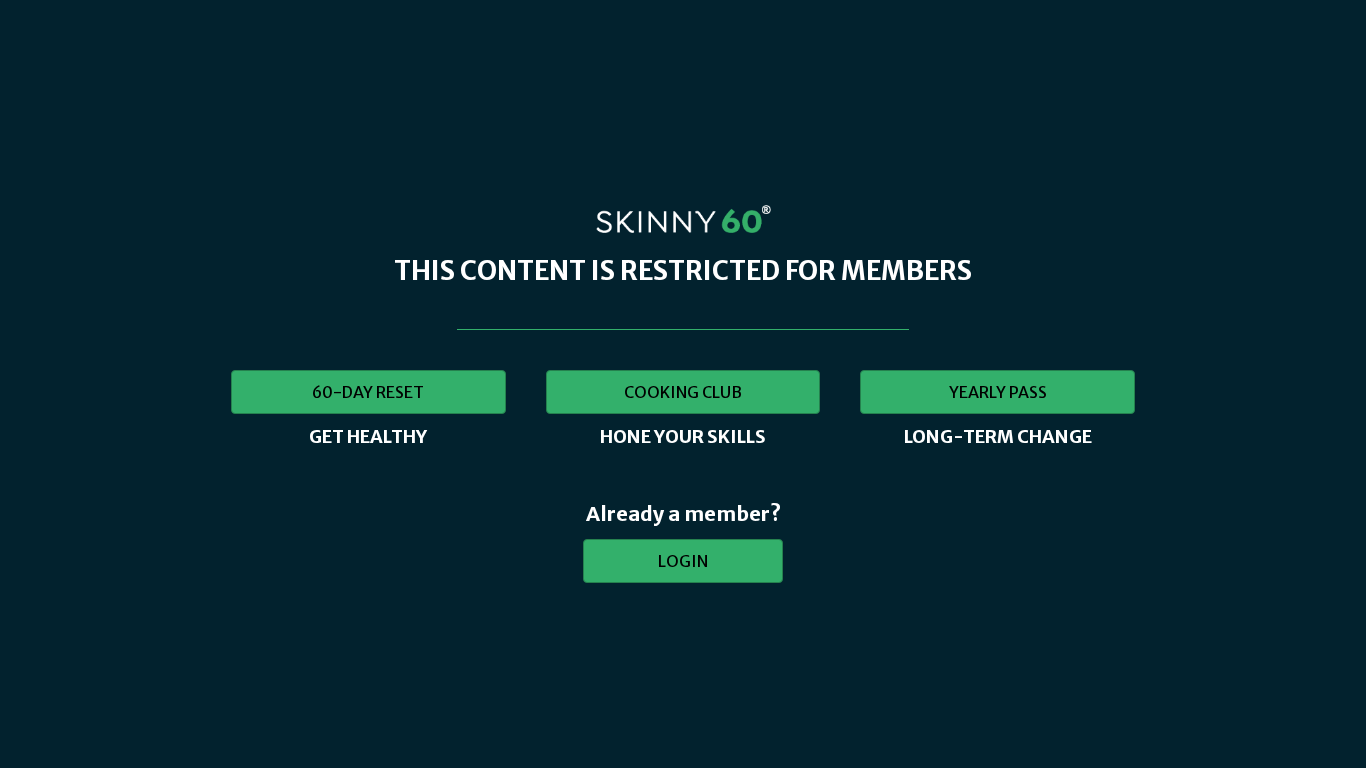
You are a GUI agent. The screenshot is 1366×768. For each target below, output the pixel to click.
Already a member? (683, 513)
